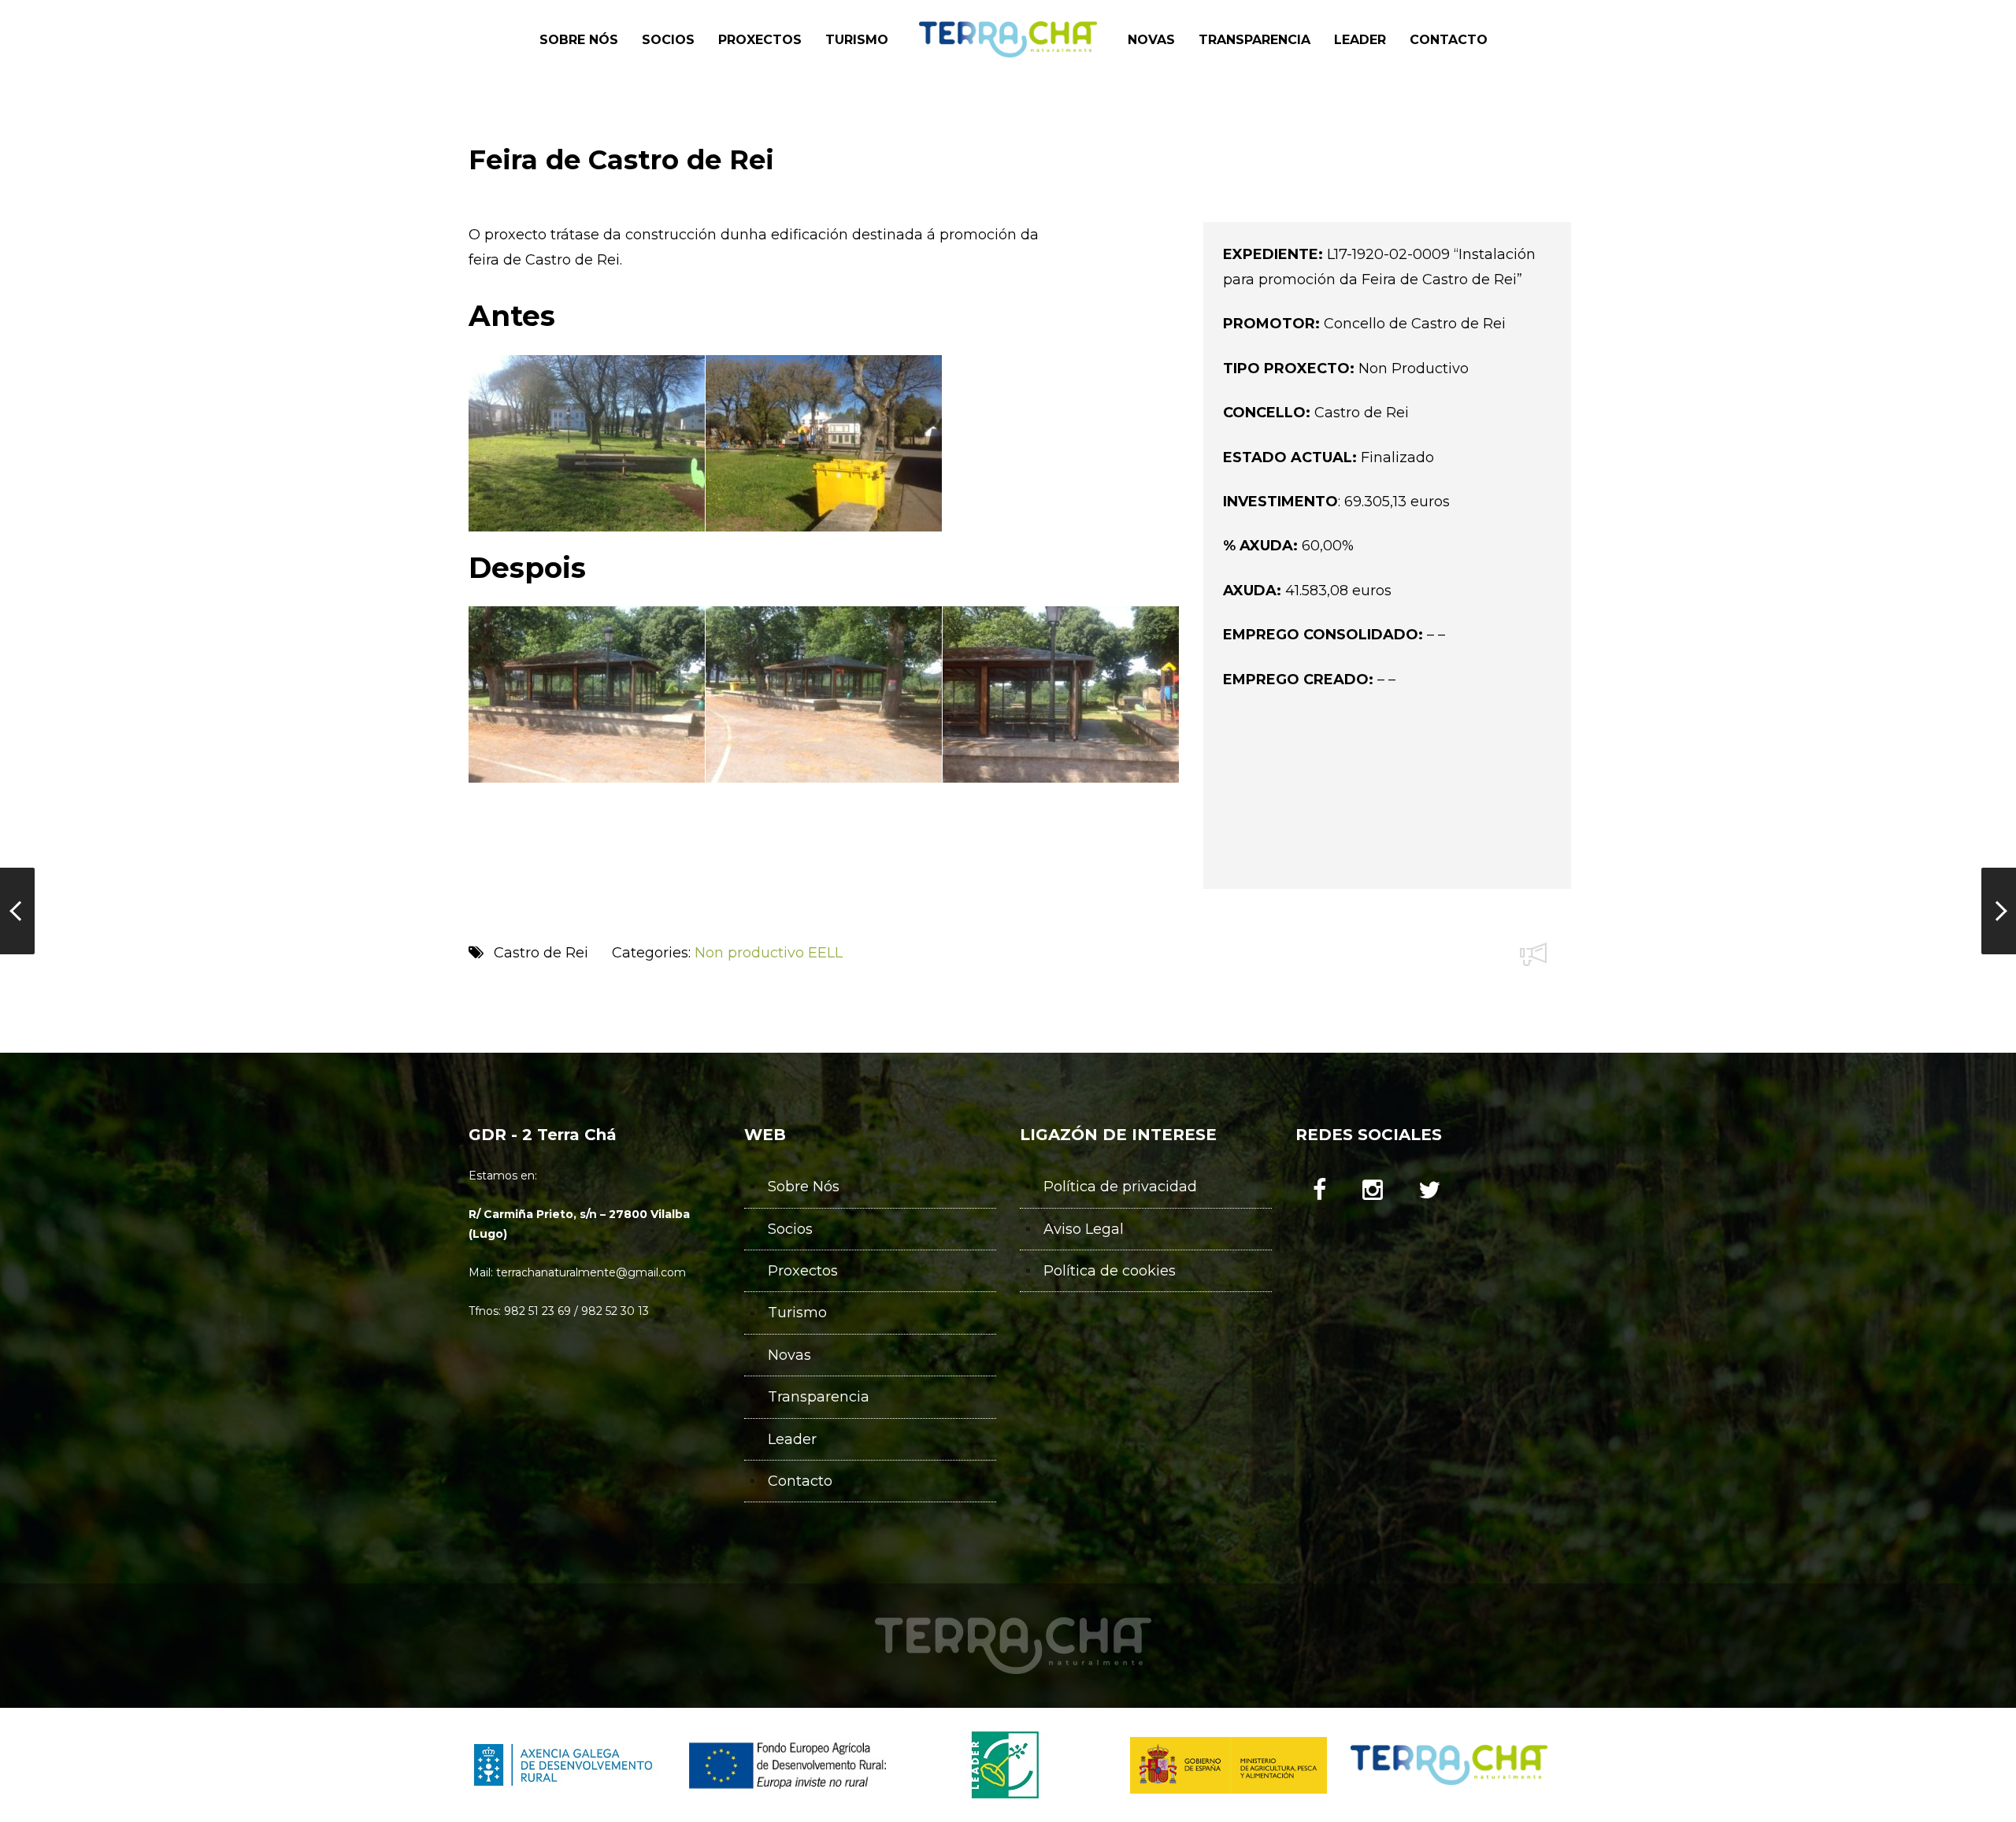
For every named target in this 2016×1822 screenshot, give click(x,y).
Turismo (797, 1313)
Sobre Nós (804, 1187)
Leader (792, 1439)
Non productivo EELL (769, 953)
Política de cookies (1110, 1271)
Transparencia (819, 1397)
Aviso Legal (1084, 1229)
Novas (789, 1355)
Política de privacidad (1120, 1187)
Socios (790, 1229)
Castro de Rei (541, 953)
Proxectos (803, 1271)
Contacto (800, 1481)
